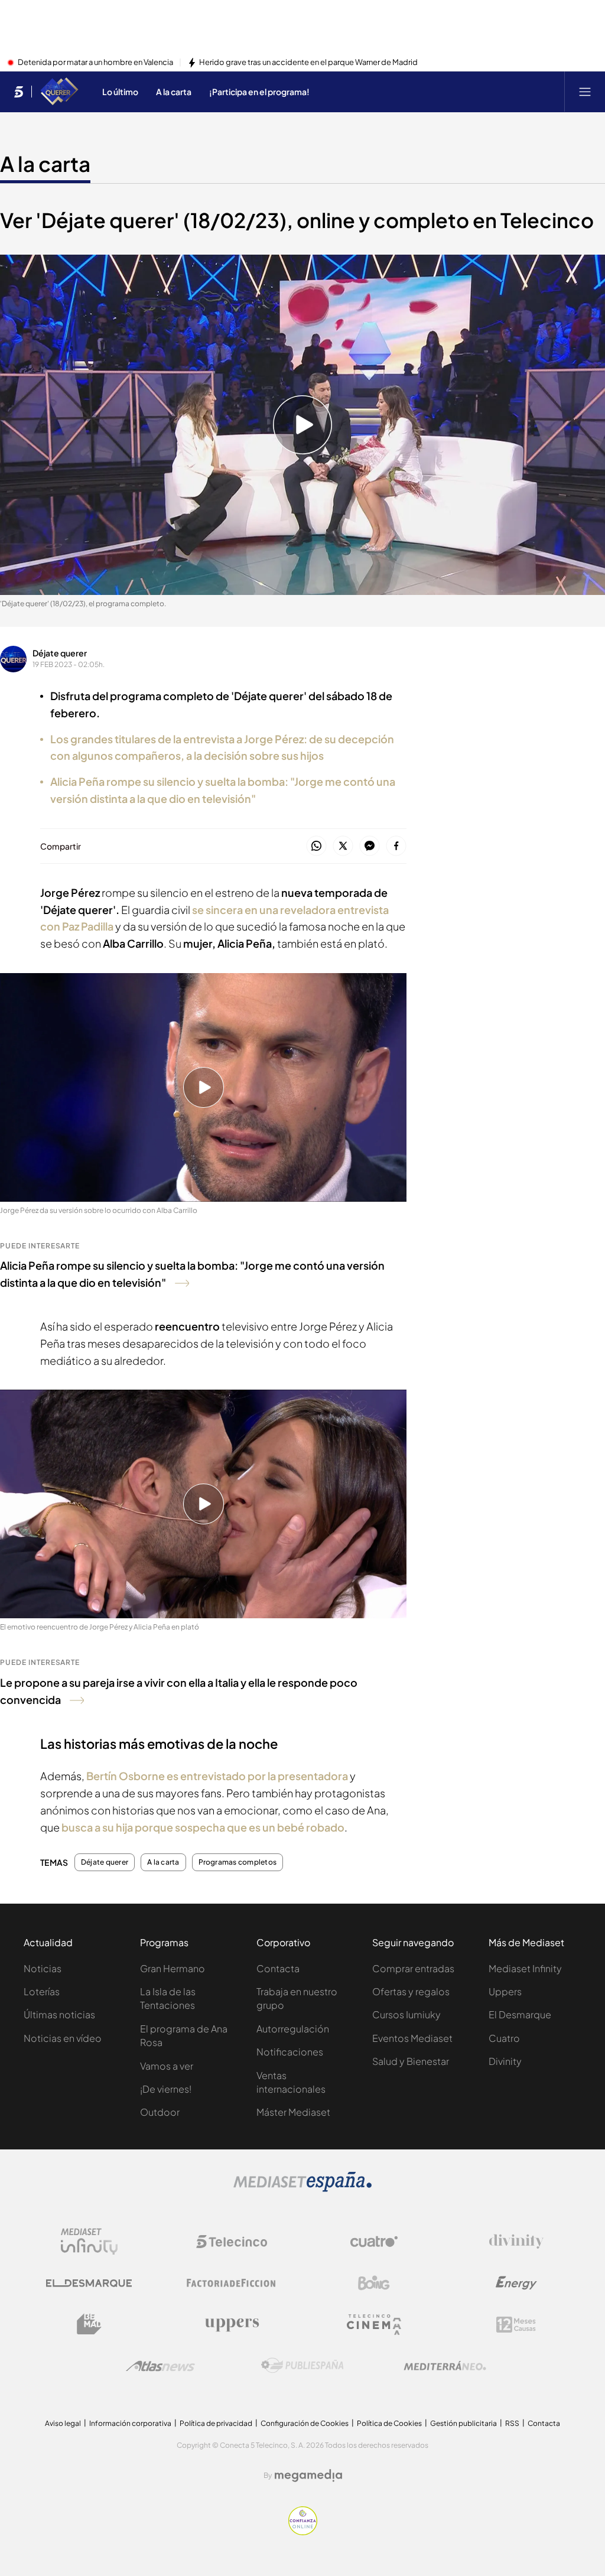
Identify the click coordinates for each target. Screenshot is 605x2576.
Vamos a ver (167, 2066)
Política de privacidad (216, 2423)
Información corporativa (130, 2423)
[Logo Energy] (516, 2283)
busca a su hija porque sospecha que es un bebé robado (203, 1827)
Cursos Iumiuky (406, 2014)
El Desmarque (520, 2014)
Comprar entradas (413, 1968)
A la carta (45, 164)
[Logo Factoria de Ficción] (232, 2283)
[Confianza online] (303, 2532)
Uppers (505, 1991)
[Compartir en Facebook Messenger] (370, 846)
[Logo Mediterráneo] (445, 2366)
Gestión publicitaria (463, 2423)
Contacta (278, 1968)
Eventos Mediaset (412, 2038)
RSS (512, 2423)
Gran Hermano (173, 1968)
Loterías (42, 1991)
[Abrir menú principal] (585, 92)
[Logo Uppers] (232, 2324)
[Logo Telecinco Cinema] (374, 2325)
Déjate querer (60, 653)
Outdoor (160, 2112)
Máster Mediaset (293, 2112)
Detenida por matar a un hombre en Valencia (95, 63)
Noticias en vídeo (63, 2038)
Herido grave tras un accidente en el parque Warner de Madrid (308, 63)
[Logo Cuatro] (374, 2242)
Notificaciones (290, 2052)
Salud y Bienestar (411, 2061)
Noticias (43, 1968)
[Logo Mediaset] (302, 2188)
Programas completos (238, 1862)
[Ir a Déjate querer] (59, 92)
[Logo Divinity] (516, 2242)
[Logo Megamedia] (308, 2476)
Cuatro (504, 2038)
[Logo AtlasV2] (160, 2366)
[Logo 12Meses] (516, 2325)
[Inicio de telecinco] (19, 92)
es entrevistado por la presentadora (217, 1776)
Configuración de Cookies (305, 2423)
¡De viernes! (166, 2089)
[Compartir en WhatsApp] (316, 846)
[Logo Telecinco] (232, 2242)
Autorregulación (293, 2029)
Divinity (505, 2061)
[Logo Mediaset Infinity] (89, 2242)
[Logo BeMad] (89, 2324)
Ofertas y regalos (411, 1991)
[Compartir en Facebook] (396, 846)
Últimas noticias (59, 2014)
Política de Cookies (389, 2423)
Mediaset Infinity (525, 1968)
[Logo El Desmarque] (89, 2283)
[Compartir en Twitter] (343, 846)
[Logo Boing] (374, 2283)
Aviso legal (63, 2423)
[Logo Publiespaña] (302, 2366)
